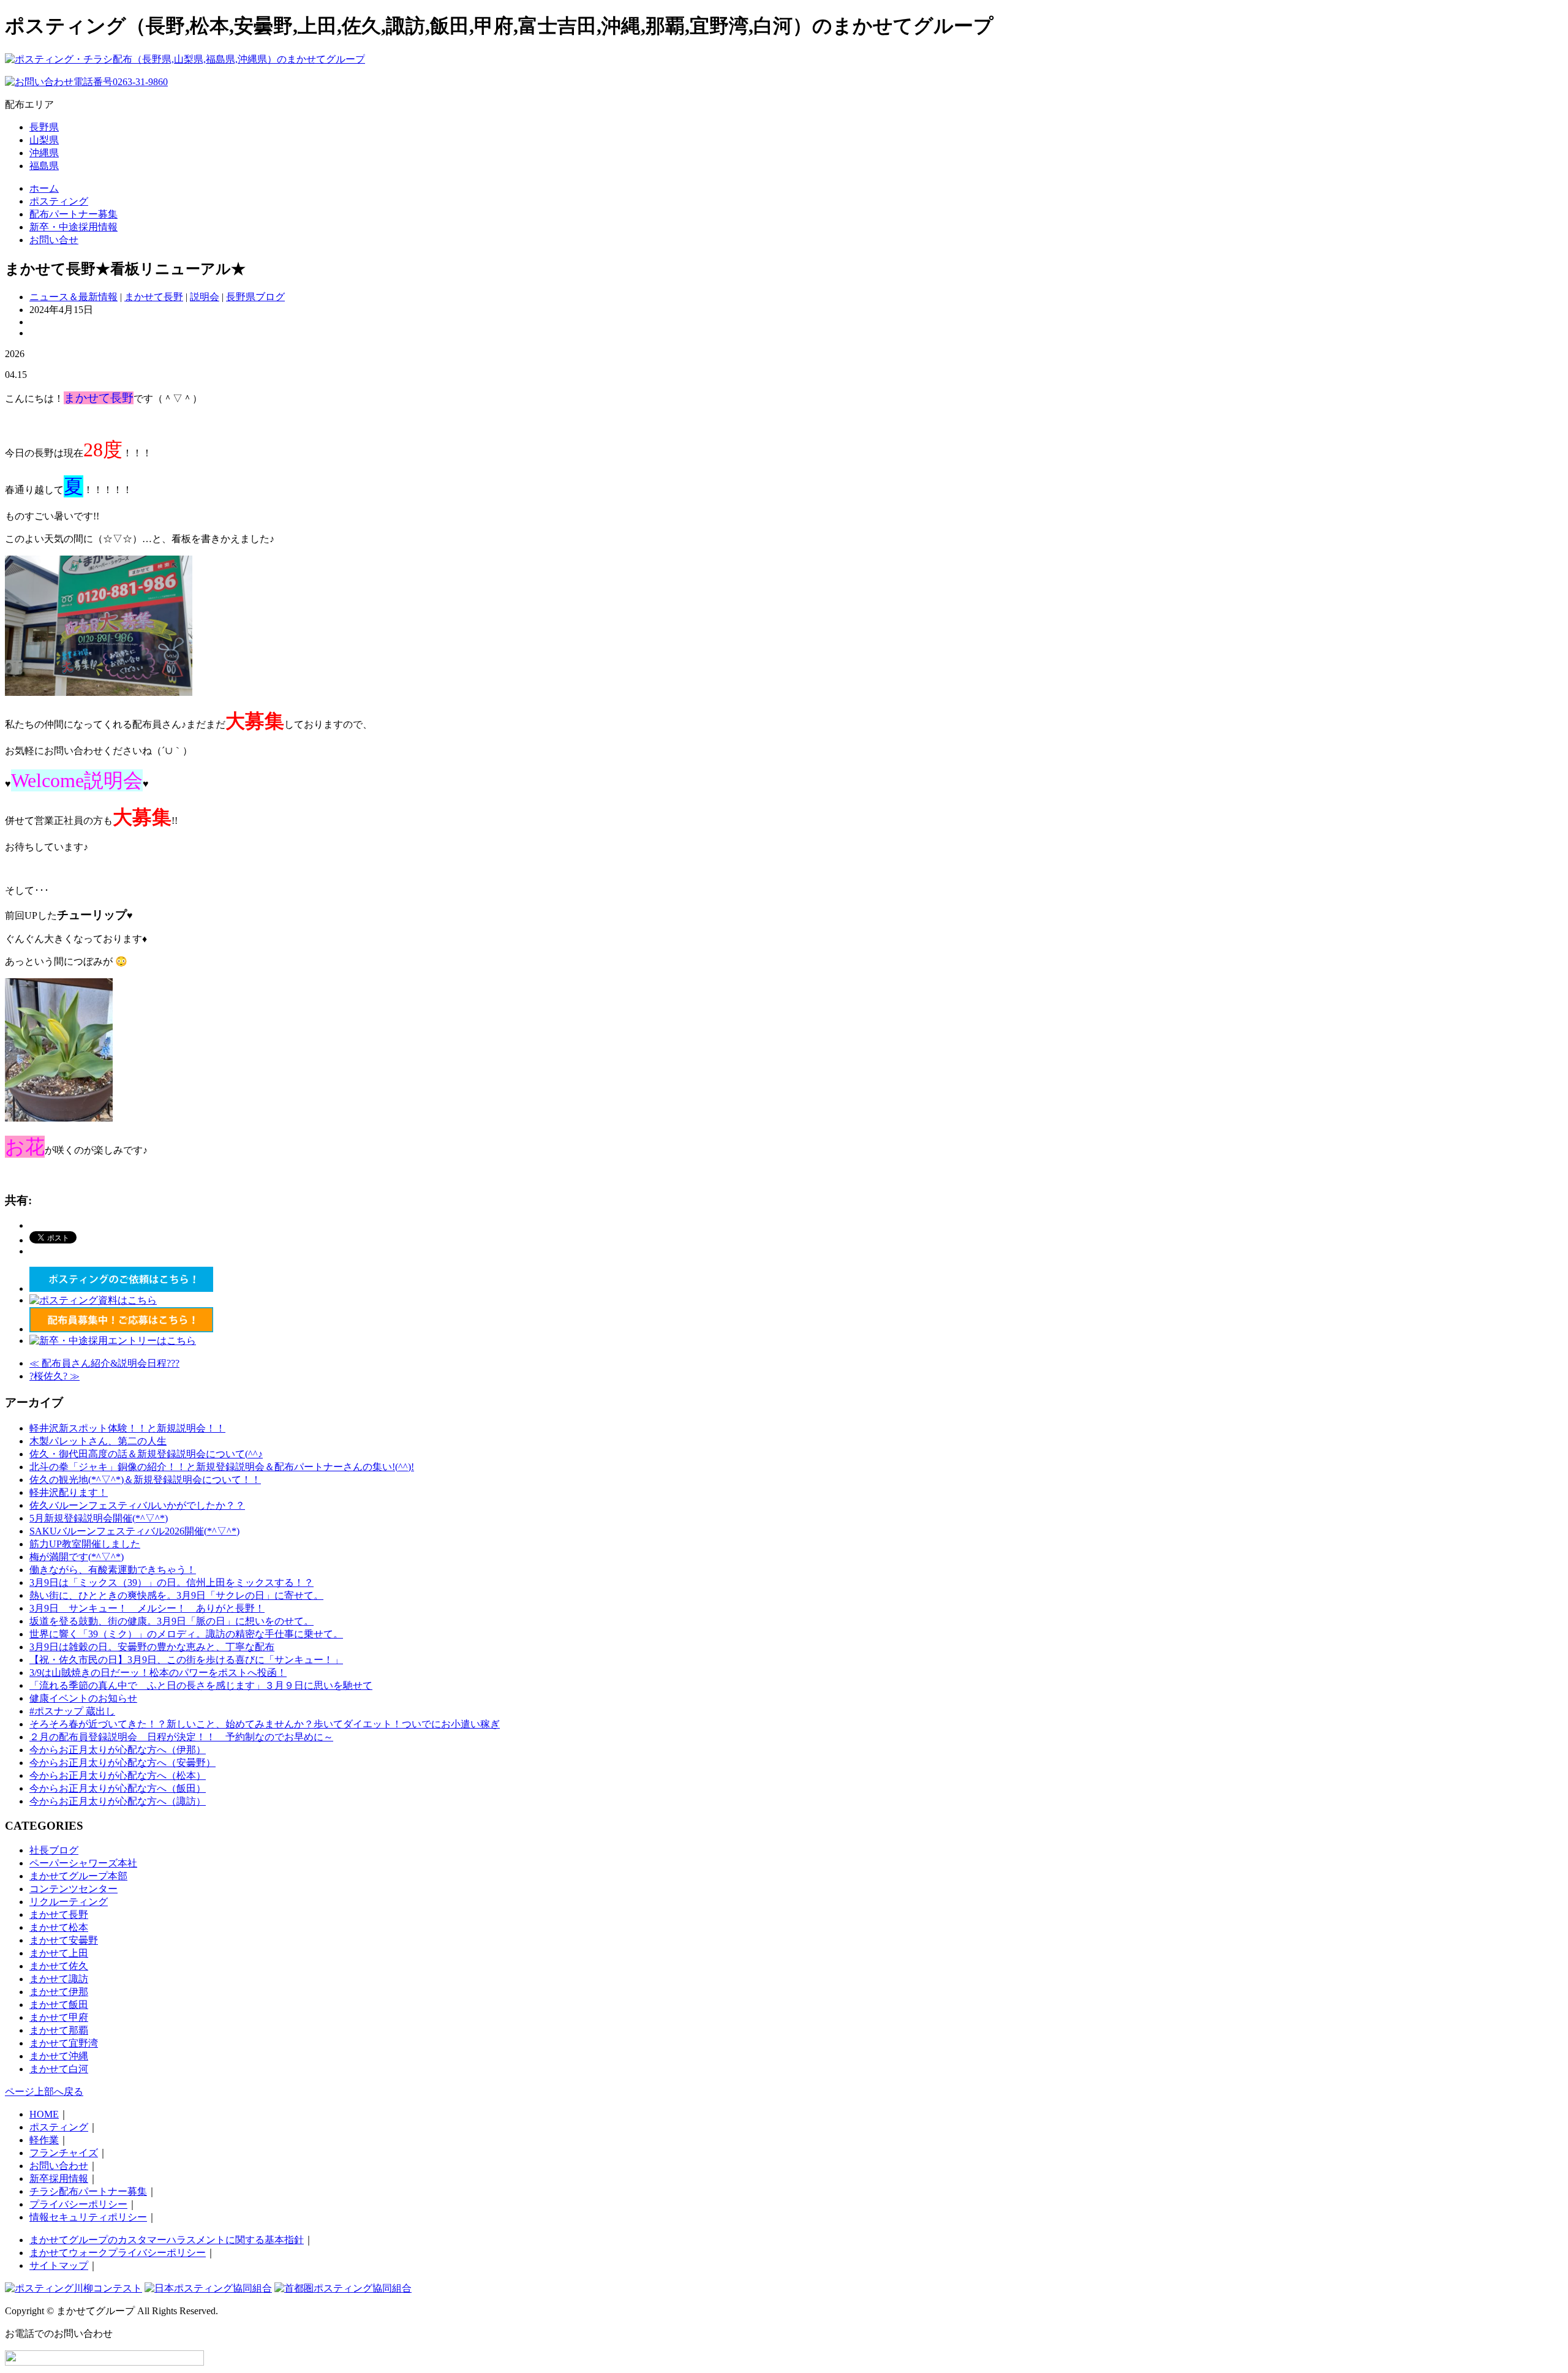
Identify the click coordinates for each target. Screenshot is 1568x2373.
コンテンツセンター (73, 1889)
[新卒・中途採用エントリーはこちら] (113, 1341)
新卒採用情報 (59, 2179)
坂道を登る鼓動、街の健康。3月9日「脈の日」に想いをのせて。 (171, 1621)
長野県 (44, 127)
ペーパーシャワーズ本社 (83, 1863)
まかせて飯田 (59, 2005)
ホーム (44, 188)
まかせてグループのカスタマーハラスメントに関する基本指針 (167, 2240)
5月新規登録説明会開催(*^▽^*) (99, 1518)
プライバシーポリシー (78, 2204)
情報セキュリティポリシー (88, 2217)
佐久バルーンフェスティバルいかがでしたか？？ (137, 1505)
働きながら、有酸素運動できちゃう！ (113, 1570)
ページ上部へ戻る (44, 2092)
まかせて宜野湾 (64, 2043)
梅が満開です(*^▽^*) (77, 1557)
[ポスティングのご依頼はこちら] (121, 1288)
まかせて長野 (154, 297)
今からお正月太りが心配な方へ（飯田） (118, 1788)
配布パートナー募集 (73, 214)
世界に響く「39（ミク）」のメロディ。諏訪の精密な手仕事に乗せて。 (186, 1634)
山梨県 (44, 140)
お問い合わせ (59, 2166)
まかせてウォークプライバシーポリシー (118, 2253)
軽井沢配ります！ (69, 1492)
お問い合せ (54, 240)
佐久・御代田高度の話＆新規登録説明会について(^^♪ (146, 1454)
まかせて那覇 (59, 2030)
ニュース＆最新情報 (73, 297)
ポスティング (59, 201)
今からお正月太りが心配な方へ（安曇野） (123, 1763)
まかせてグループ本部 (78, 1876)
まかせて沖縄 (59, 2056)
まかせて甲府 (59, 2017)
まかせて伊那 (59, 1992)
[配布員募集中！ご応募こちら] (121, 1329)
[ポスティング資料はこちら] (93, 1300)
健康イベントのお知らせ (83, 1698)
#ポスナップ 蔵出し (72, 1711)
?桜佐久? (55, 1376)
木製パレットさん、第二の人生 (98, 1441)
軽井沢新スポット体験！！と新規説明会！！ (127, 1428)
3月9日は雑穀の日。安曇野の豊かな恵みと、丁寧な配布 (152, 1647)
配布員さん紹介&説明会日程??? (104, 1363)
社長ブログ (54, 1850)
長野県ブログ (255, 297)
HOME (44, 2114)
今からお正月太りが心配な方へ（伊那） (118, 1750)
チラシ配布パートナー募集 (88, 2191)
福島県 (44, 166)
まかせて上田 (59, 1953)
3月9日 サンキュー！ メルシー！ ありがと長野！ (147, 1608)
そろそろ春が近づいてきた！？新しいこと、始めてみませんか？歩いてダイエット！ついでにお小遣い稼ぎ (265, 1724)
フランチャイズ (64, 2153)
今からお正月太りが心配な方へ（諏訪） (118, 1801)
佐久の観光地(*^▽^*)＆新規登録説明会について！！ (145, 1480)
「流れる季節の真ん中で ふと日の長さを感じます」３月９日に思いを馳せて (201, 1685)
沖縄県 (44, 153)
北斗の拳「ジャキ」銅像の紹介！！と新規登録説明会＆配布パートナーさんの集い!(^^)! (222, 1467)
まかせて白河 (59, 2069)
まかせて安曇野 (64, 1940)
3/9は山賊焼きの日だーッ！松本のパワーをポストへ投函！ (158, 1673)
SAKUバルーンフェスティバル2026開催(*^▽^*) (134, 1531)
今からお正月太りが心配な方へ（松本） (118, 1775)
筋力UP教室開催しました (85, 1544)
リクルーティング (69, 1902)
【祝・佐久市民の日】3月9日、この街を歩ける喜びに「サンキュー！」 (186, 1660)
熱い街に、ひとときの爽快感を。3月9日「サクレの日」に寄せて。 (176, 1595)
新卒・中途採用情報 (73, 227)
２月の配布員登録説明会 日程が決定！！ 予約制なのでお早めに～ (181, 1737)
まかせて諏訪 (59, 1979)
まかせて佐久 (59, 1966)
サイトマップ (59, 2265)
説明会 (205, 297)
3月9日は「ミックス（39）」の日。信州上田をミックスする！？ (171, 1583)
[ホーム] (185, 59)
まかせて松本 (59, 1927)
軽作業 (44, 2140)
